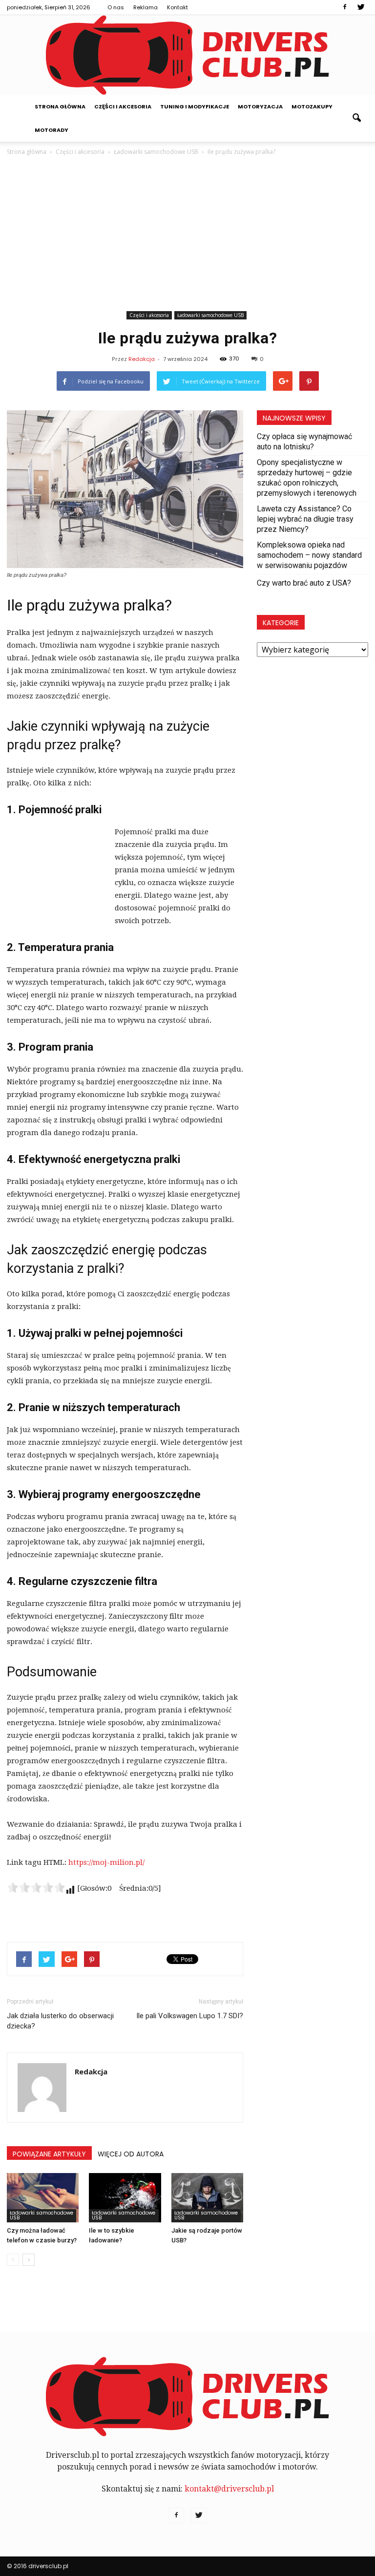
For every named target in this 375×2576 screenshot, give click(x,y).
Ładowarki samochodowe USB (210, 315)
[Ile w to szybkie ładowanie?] (125, 2198)
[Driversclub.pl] (187, 55)
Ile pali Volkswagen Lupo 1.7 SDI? (190, 2016)
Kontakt (177, 7)
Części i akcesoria (123, 106)
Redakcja (142, 359)
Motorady (52, 130)
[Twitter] (361, 7)
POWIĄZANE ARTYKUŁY (49, 2154)
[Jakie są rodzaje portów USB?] (207, 2198)
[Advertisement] (187, 235)
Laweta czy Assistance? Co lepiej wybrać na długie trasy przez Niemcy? (305, 519)
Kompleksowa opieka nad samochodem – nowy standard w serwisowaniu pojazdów (309, 555)
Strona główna (60, 106)
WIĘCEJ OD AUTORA (131, 2154)
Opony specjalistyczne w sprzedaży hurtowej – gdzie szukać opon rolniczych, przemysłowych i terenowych (307, 478)
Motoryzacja (260, 106)
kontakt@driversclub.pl (229, 2489)
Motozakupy (312, 106)
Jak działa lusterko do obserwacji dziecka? (60, 2021)
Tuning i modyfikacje (195, 106)
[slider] (36, 1887)
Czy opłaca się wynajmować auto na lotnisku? (304, 442)
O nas (116, 7)
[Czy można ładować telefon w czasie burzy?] (43, 2198)
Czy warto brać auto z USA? (304, 583)
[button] (356, 118)
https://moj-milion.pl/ (106, 1862)
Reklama (146, 7)
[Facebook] (345, 7)
